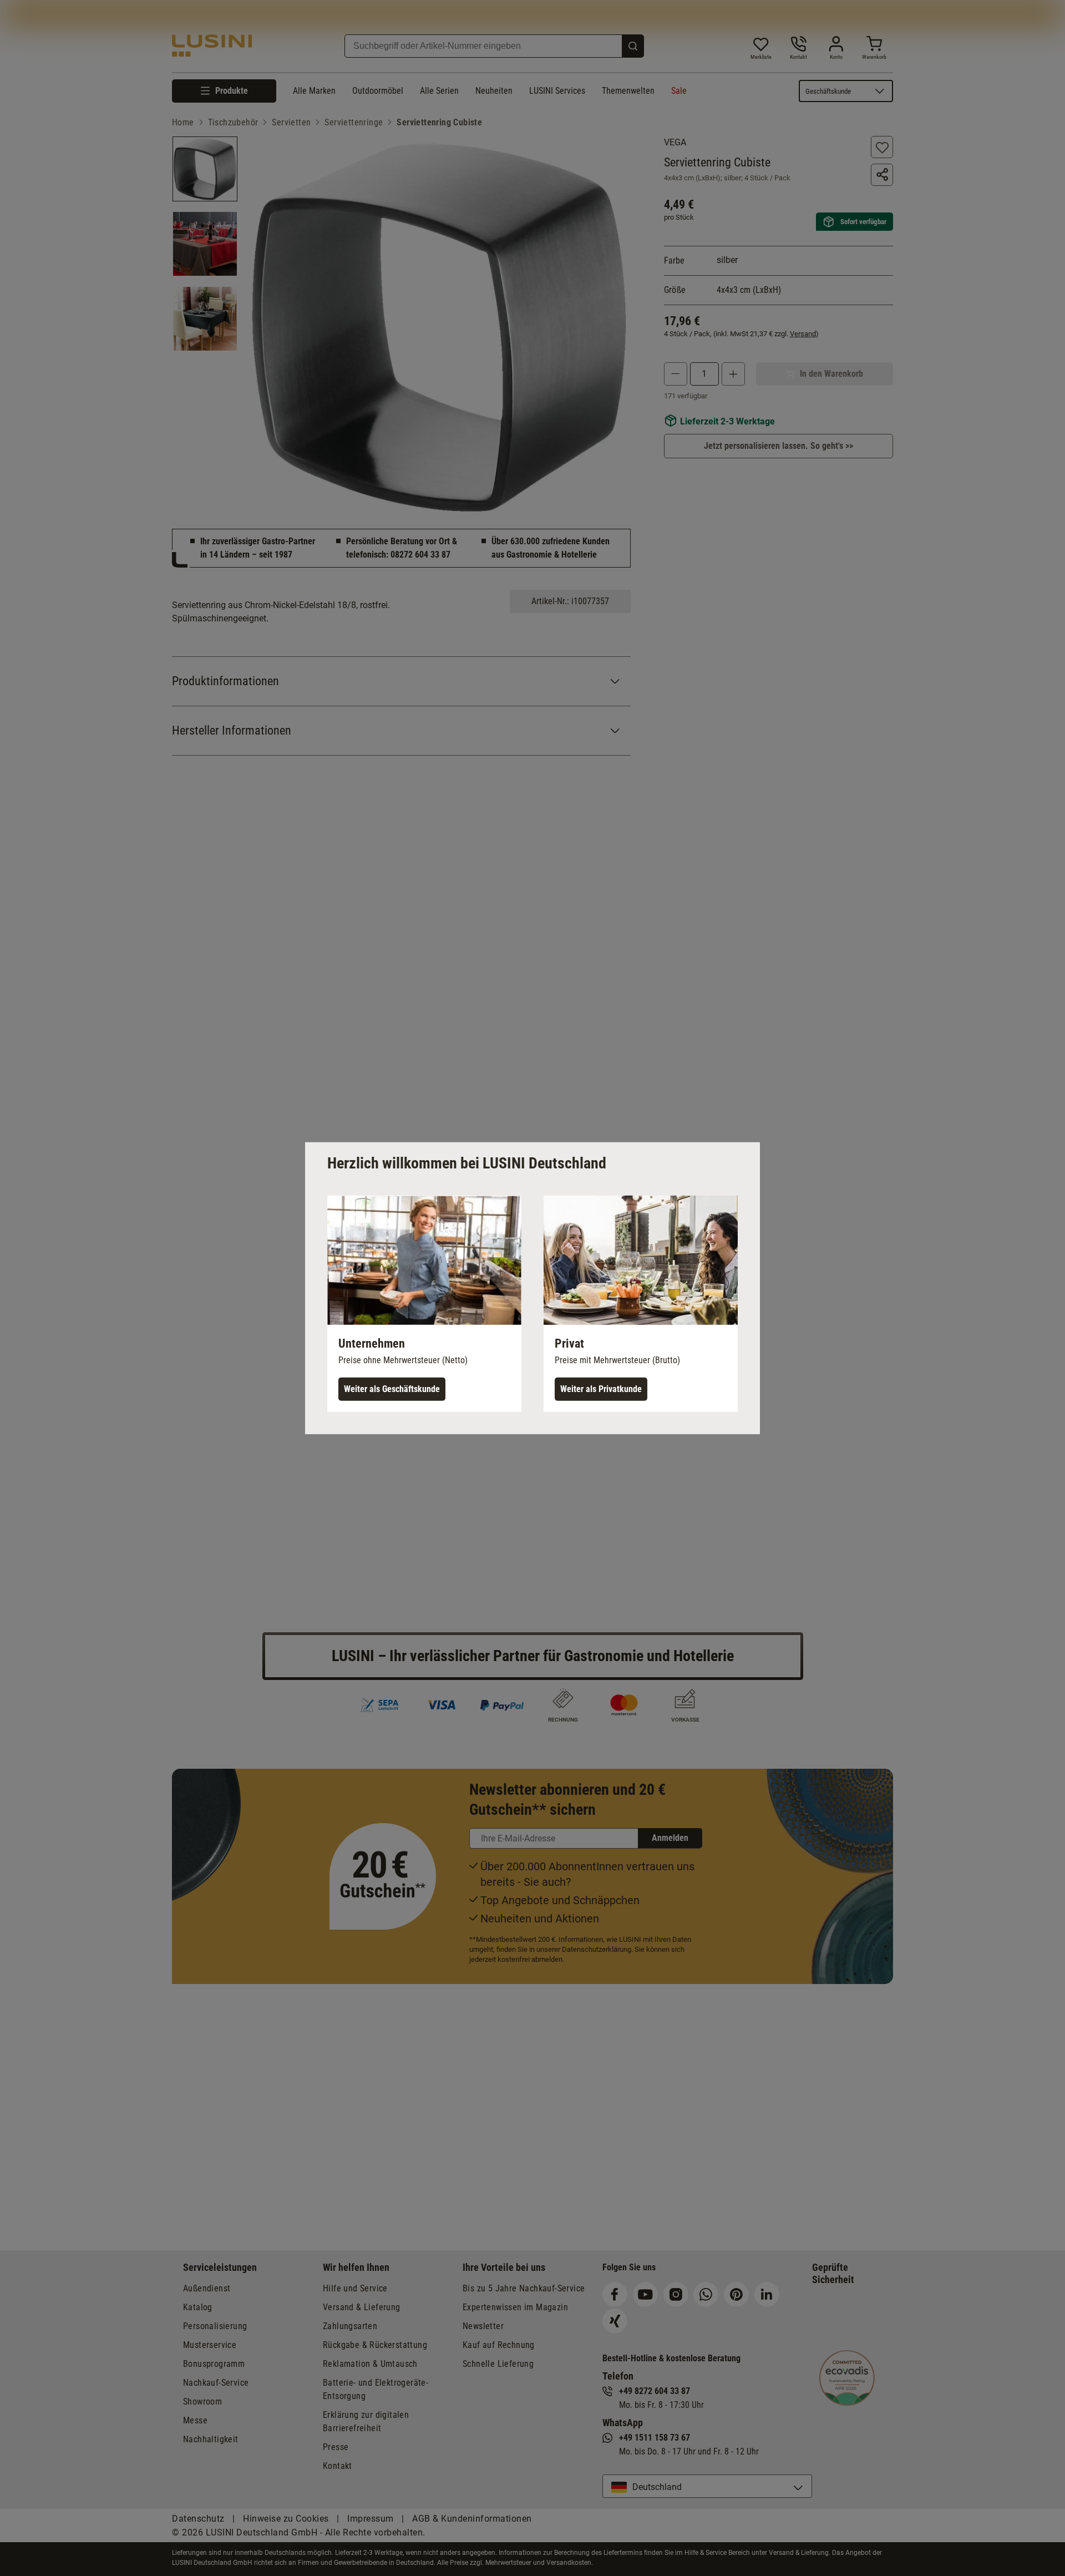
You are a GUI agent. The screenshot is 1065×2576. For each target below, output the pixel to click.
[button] (424, 1303)
